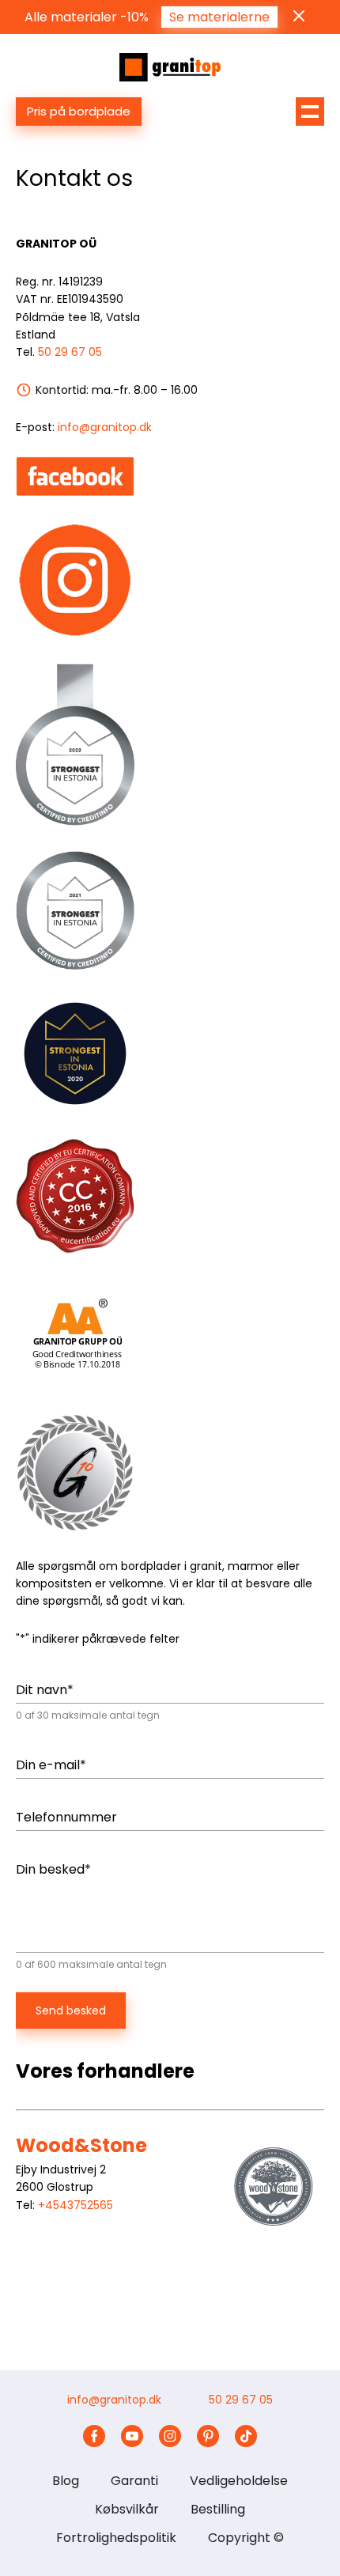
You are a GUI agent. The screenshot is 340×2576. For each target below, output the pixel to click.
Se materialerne (219, 17)
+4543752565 (76, 2205)
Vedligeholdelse (239, 2481)
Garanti (134, 2481)
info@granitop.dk (105, 427)
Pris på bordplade (79, 111)
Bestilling (218, 2509)
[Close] (299, 16)
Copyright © (246, 2538)
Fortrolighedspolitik (116, 2538)
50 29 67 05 (70, 352)
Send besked (71, 2010)
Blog (66, 2481)
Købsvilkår (127, 2509)
